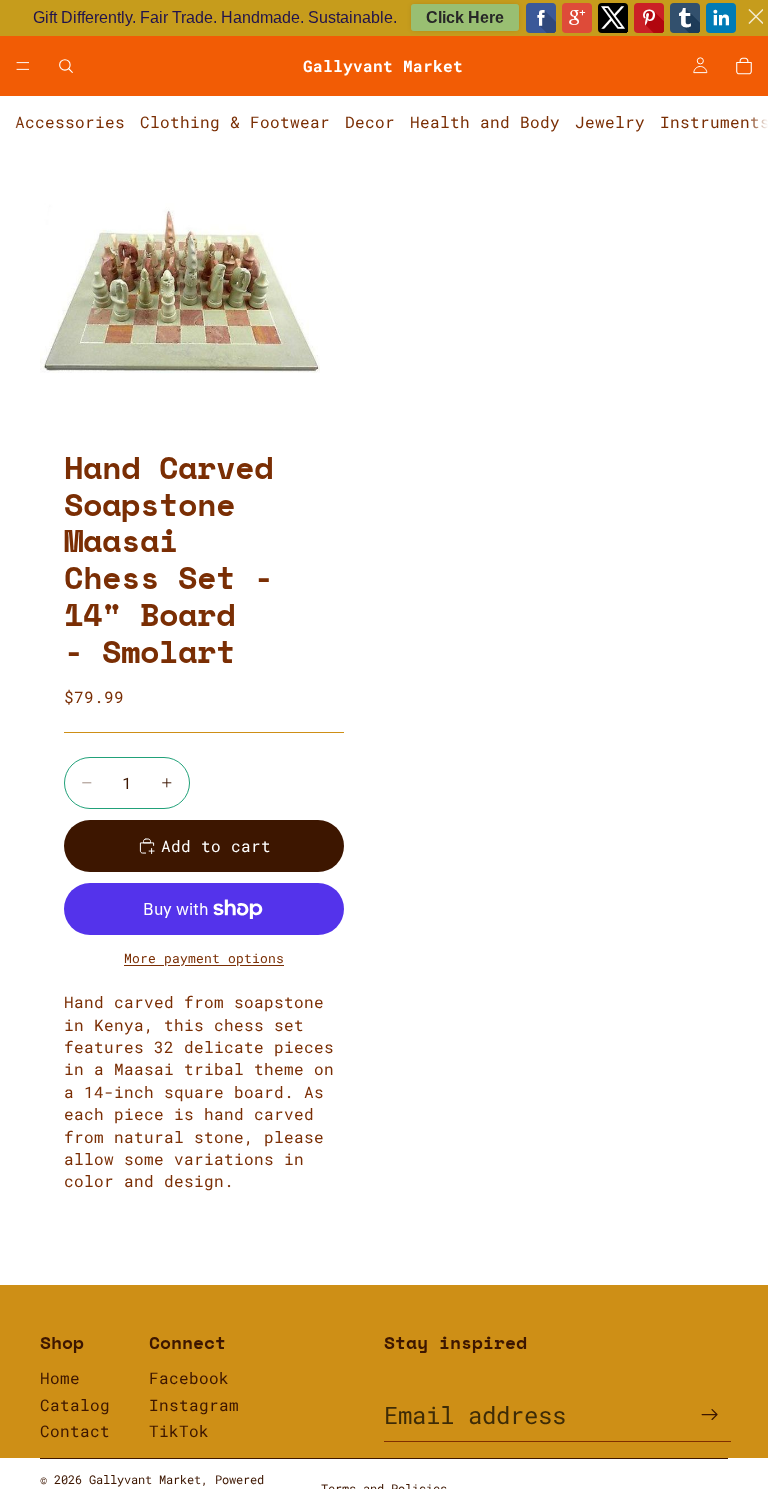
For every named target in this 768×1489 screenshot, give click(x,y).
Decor (370, 121)
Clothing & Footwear (235, 121)
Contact (75, 1430)
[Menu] (23, 66)
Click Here (465, 17)
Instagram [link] (194, 1404)
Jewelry (610, 121)
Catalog (75, 1404)
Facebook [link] (189, 1377)
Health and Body (485, 121)
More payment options (204, 958)
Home (60, 1377)
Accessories (70, 121)
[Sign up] (710, 1415)
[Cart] (744, 66)
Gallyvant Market (145, 1479)
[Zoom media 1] (180, 289)
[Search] (66, 66)
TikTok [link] (179, 1430)
